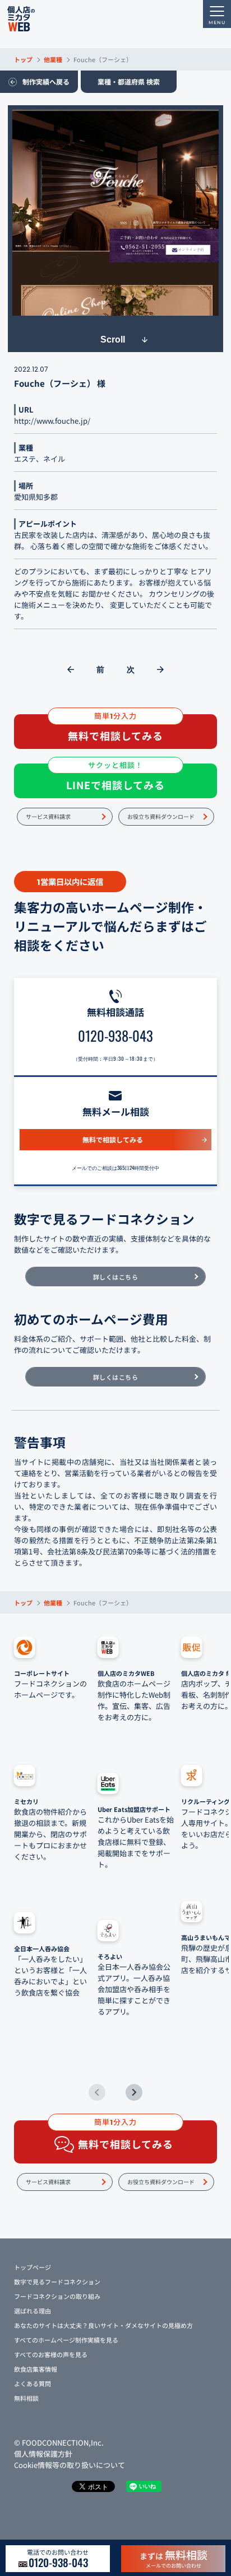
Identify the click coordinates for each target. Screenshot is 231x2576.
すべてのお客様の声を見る (51, 2354)
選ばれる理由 (33, 2311)
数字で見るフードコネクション (57, 2282)
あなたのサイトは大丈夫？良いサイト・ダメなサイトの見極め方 (103, 2325)
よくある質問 (33, 2383)
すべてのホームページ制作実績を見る (66, 2340)
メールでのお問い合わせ (174, 2558)
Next (134, 2092)
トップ (23, 59)
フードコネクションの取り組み (57, 2296)
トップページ (33, 2267)
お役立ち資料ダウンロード (161, 816)
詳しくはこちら (116, 1277)
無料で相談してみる (113, 1139)
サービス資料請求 (48, 816)
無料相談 (26, 2398)
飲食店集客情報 (36, 2369)
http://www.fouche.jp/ (52, 421)
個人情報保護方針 (43, 2454)
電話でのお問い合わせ (58, 2559)
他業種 (53, 59)
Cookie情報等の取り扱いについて (70, 2465)
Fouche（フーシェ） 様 (60, 383)
